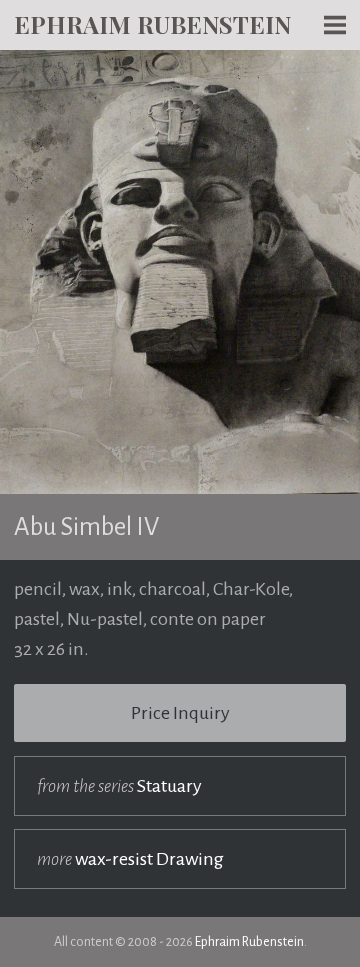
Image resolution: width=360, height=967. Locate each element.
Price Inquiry (180, 713)
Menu (335, 60)
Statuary (119, 786)
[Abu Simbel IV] (180, 65)
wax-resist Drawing (130, 859)
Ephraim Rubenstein (152, 24)
